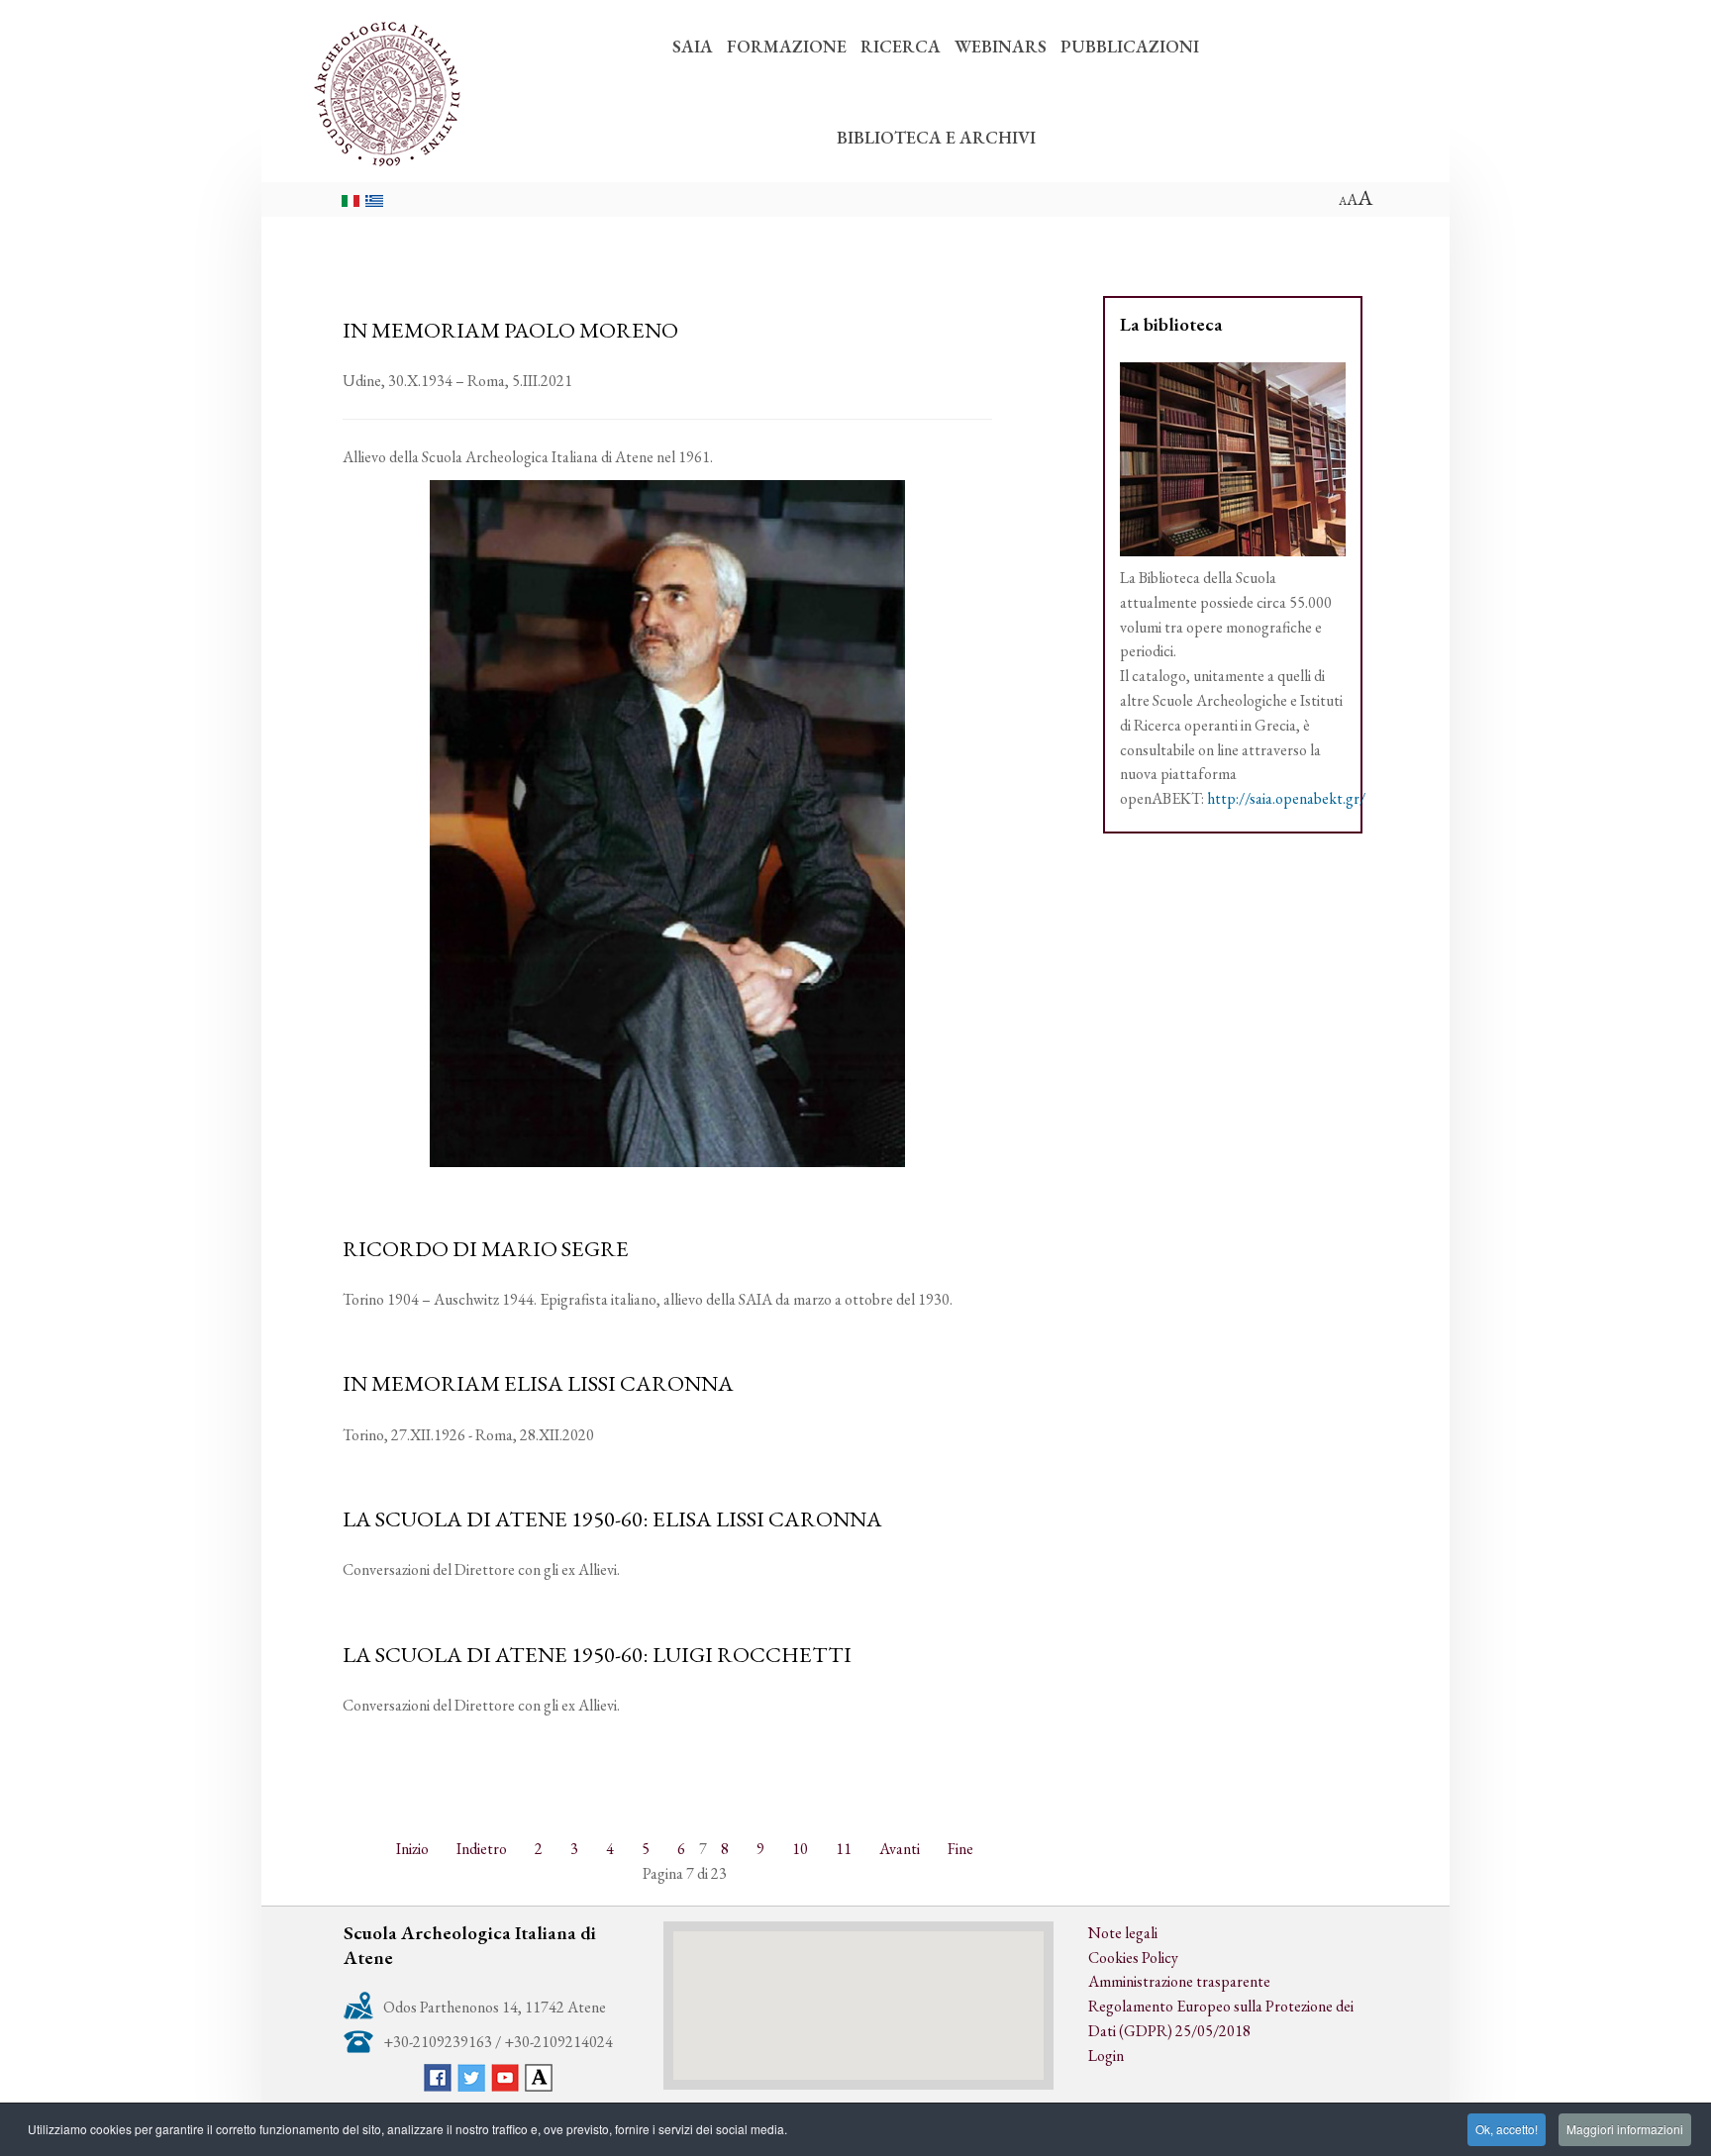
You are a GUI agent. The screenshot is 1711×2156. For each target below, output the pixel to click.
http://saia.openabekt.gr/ (1286, 798)
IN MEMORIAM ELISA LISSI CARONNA (538, 1383)
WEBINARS (1001, 46)
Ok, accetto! (1507, 2129)
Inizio (412, 1849)
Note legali (1123, 1933)
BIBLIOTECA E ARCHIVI (936, 137)
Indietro (482, 1849)
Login (1106, 2056)
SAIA (693, 46)
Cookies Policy (1133, 1958)
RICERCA (901, 46)
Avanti (900, 1849)
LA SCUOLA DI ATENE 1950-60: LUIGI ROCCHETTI (597, 1654)
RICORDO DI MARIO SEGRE (486, 1248)
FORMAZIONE (787, 46)
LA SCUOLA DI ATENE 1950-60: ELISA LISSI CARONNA (612, 1519)
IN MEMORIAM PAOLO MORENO (510, 330)
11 (844, 1849)
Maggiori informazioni (1625, 2129)
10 (800, 1849)
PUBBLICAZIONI (1130, 46)
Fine (960, 1849)
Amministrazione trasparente (1179, 1981)
